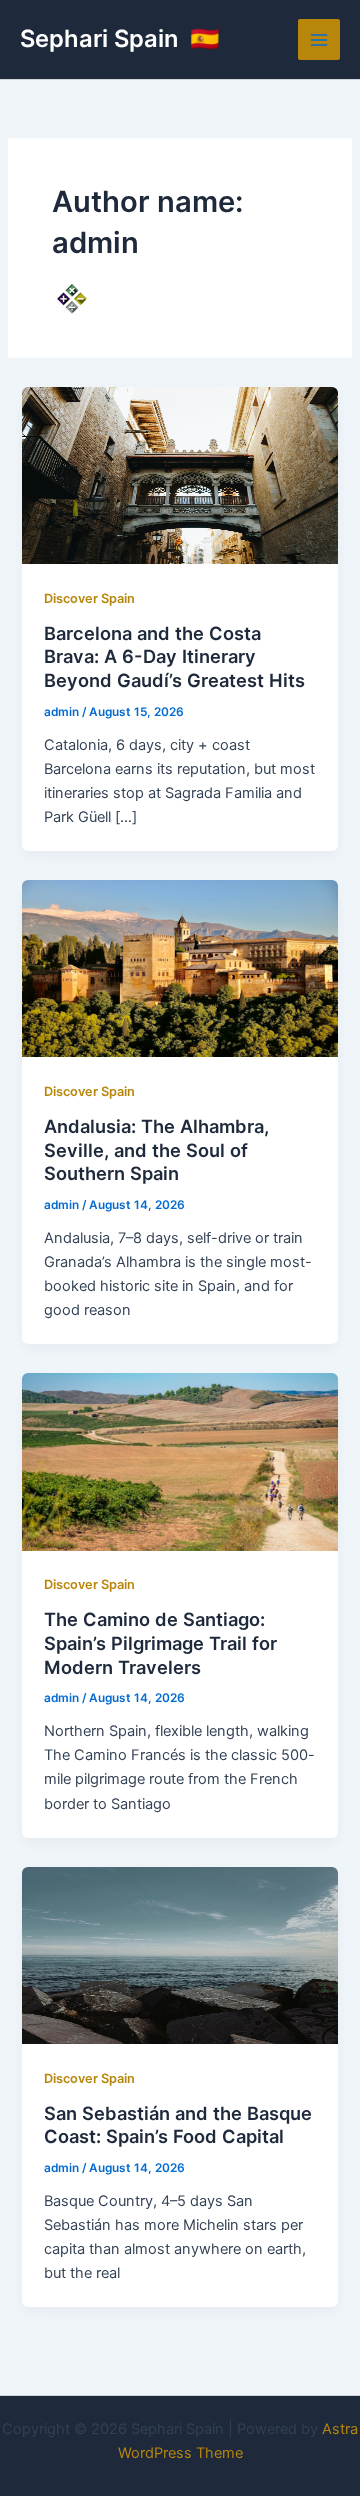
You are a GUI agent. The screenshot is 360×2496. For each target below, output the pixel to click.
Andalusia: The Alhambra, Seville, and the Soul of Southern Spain (156, 1149)
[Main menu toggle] (319, 40)
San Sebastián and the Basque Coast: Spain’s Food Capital (178, 2125)
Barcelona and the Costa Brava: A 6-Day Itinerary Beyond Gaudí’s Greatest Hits (174, 656)
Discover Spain (89, 598)
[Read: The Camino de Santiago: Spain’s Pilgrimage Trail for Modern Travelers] (179, 1461)
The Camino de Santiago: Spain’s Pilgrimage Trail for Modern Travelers (160, 1642)
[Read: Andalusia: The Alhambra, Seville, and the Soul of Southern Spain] (179, 968)
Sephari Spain (102, 38)
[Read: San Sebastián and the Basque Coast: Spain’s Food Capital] (179, 1954)
